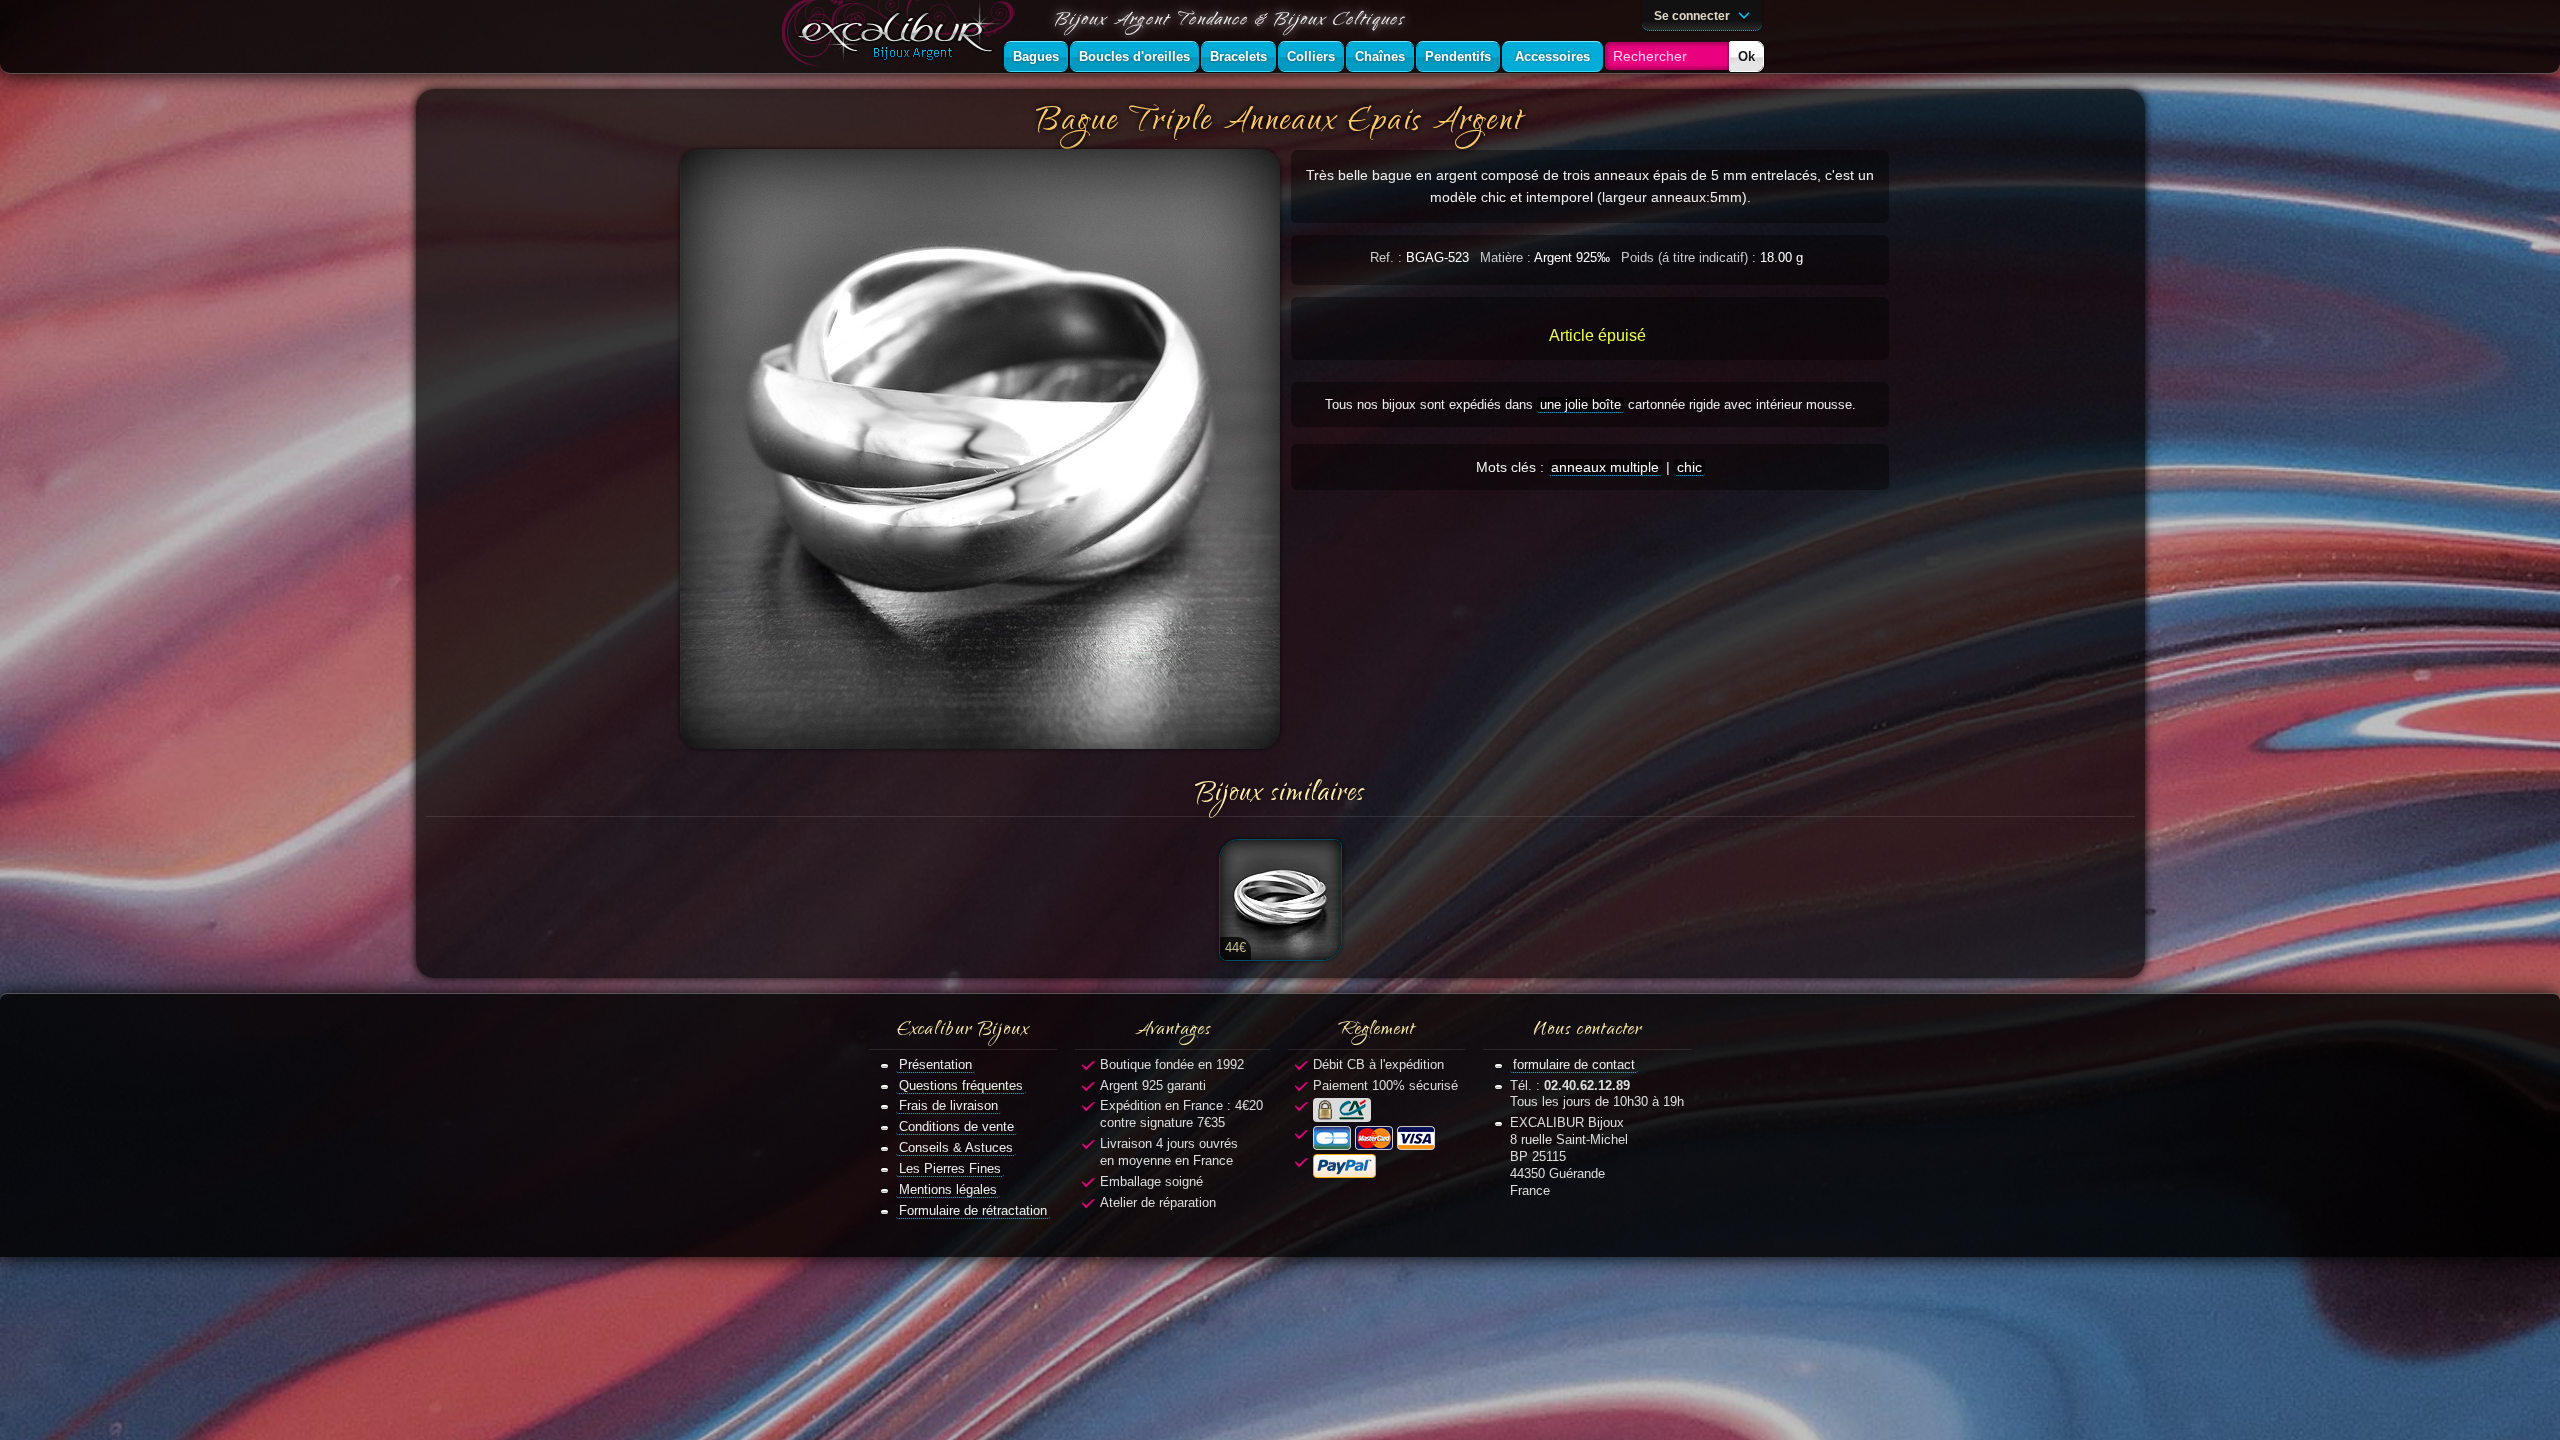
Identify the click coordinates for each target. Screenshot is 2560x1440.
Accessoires (1552, 56)
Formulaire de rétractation (973, 1210)
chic (1689, 467)
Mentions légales (948, 1189)
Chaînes (1380, 56)
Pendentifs (1458, 56)
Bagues (1036, 56)
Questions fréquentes (961, 1085)
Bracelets (1238, 56)
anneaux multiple (1605, 467)
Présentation (935, 1064)
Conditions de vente (956, 1126)
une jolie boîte (1580, 404)
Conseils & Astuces (956, 1147)
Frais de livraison (948, 1105)
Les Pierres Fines (950, 1168)
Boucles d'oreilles (1134, 56)
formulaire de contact (1574, 1064)
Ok (1746, 56)
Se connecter (1693, 15)
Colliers (1311, 56)
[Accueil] (902, 36)
